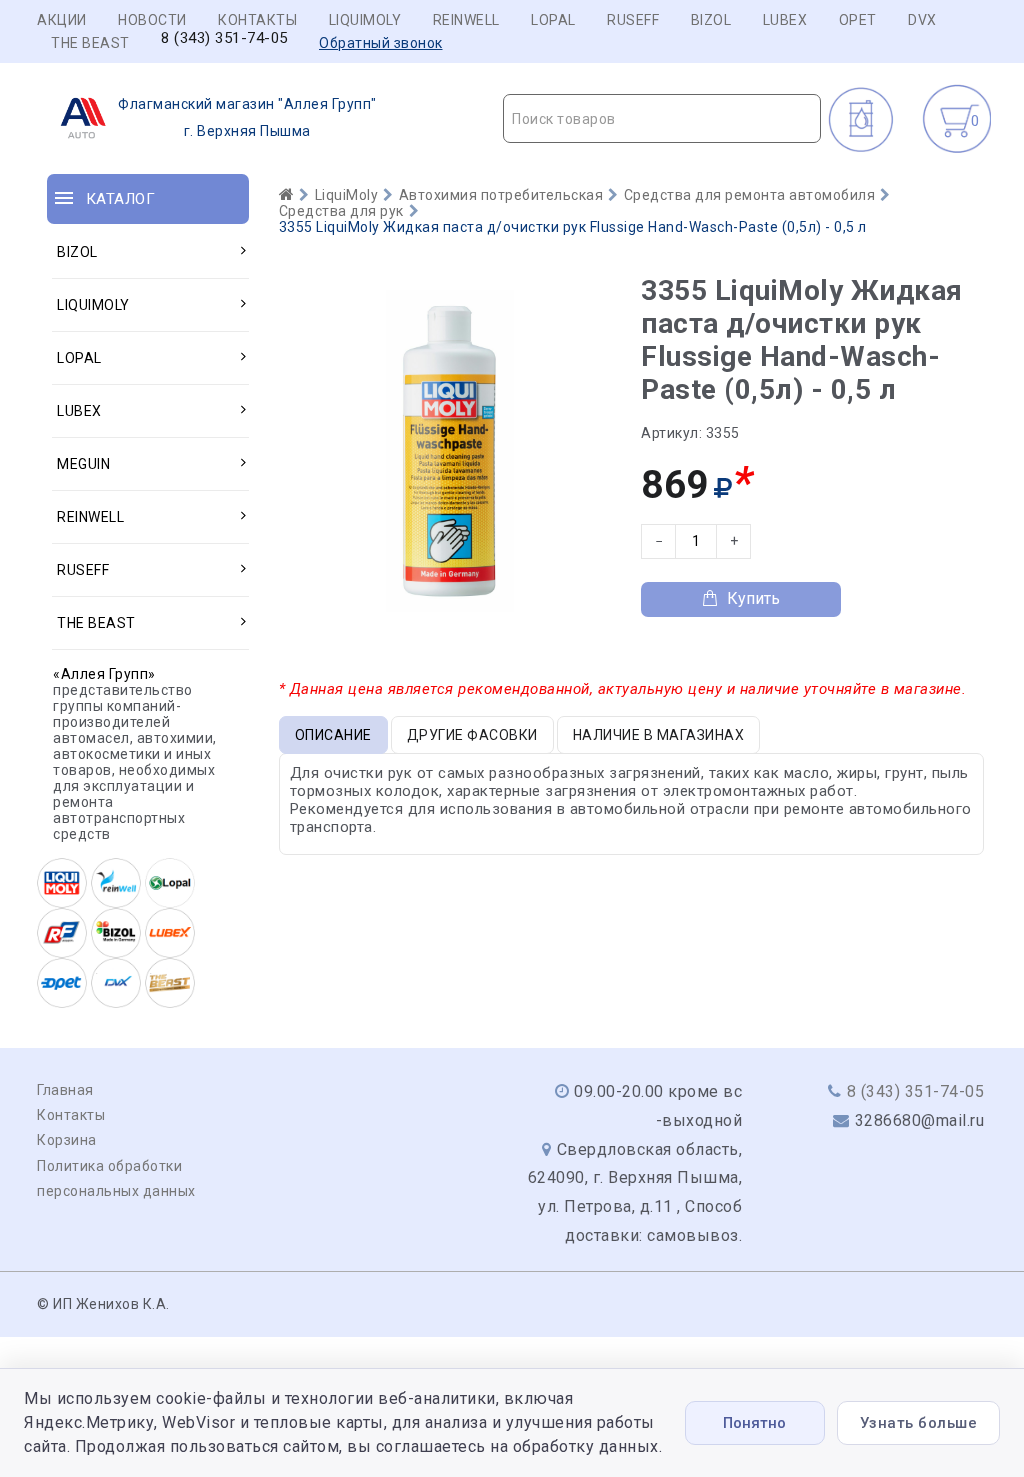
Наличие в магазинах (659, 735)
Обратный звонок (381, 43)
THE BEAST (90, 43)
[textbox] (662, 119)
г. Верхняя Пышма (247, 117)
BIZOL (711, 20)
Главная (65, 1090)
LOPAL (553, 20)
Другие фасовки (472, 735)
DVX (922, 20)
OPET (858, 20)
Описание (333, 735)
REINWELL (466, 20)
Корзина (67, 1140)
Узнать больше (919, 1423)
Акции (62, 20)
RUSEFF (633, 20)
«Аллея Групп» (104, 674)
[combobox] (662, 118)
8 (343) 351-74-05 (224, 38)
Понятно (754, 1423)
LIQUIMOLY (365, 20)
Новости (152, 20)
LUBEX (785, 20)
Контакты (257, 20)
